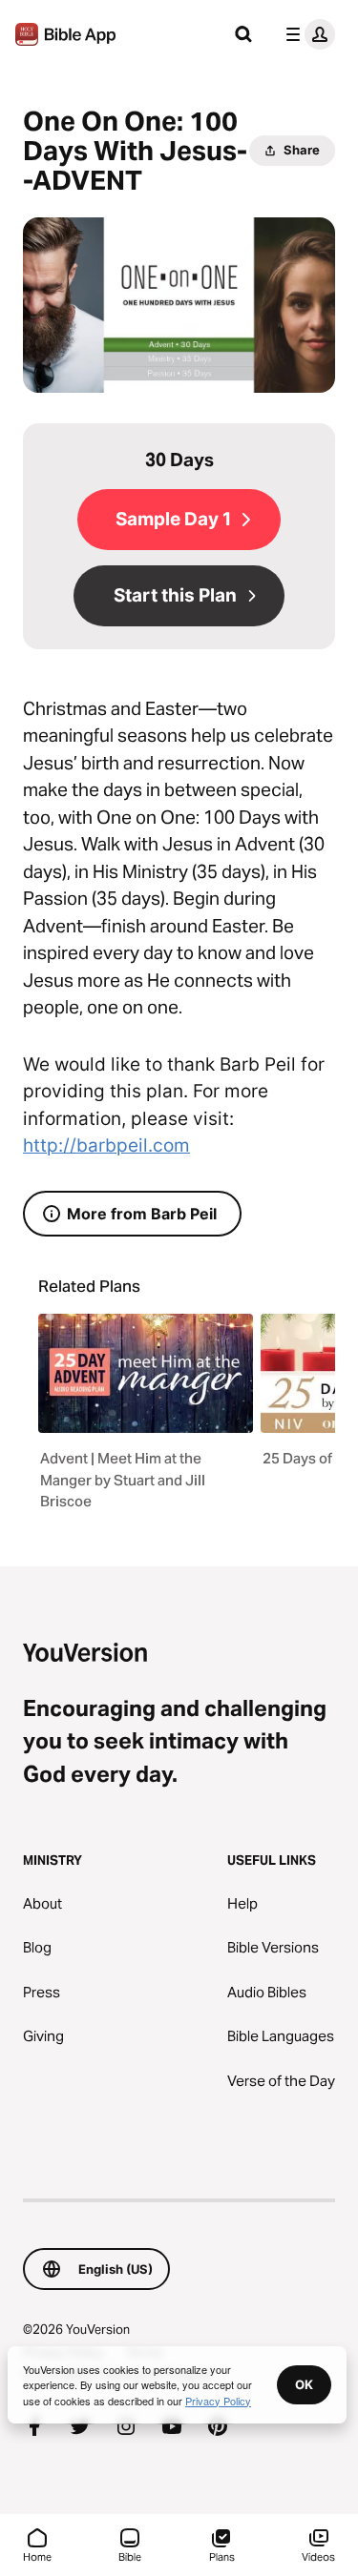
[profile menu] (306, 34)
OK (304, 2384)
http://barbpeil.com (106, 1145)
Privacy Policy (218, 2401)
